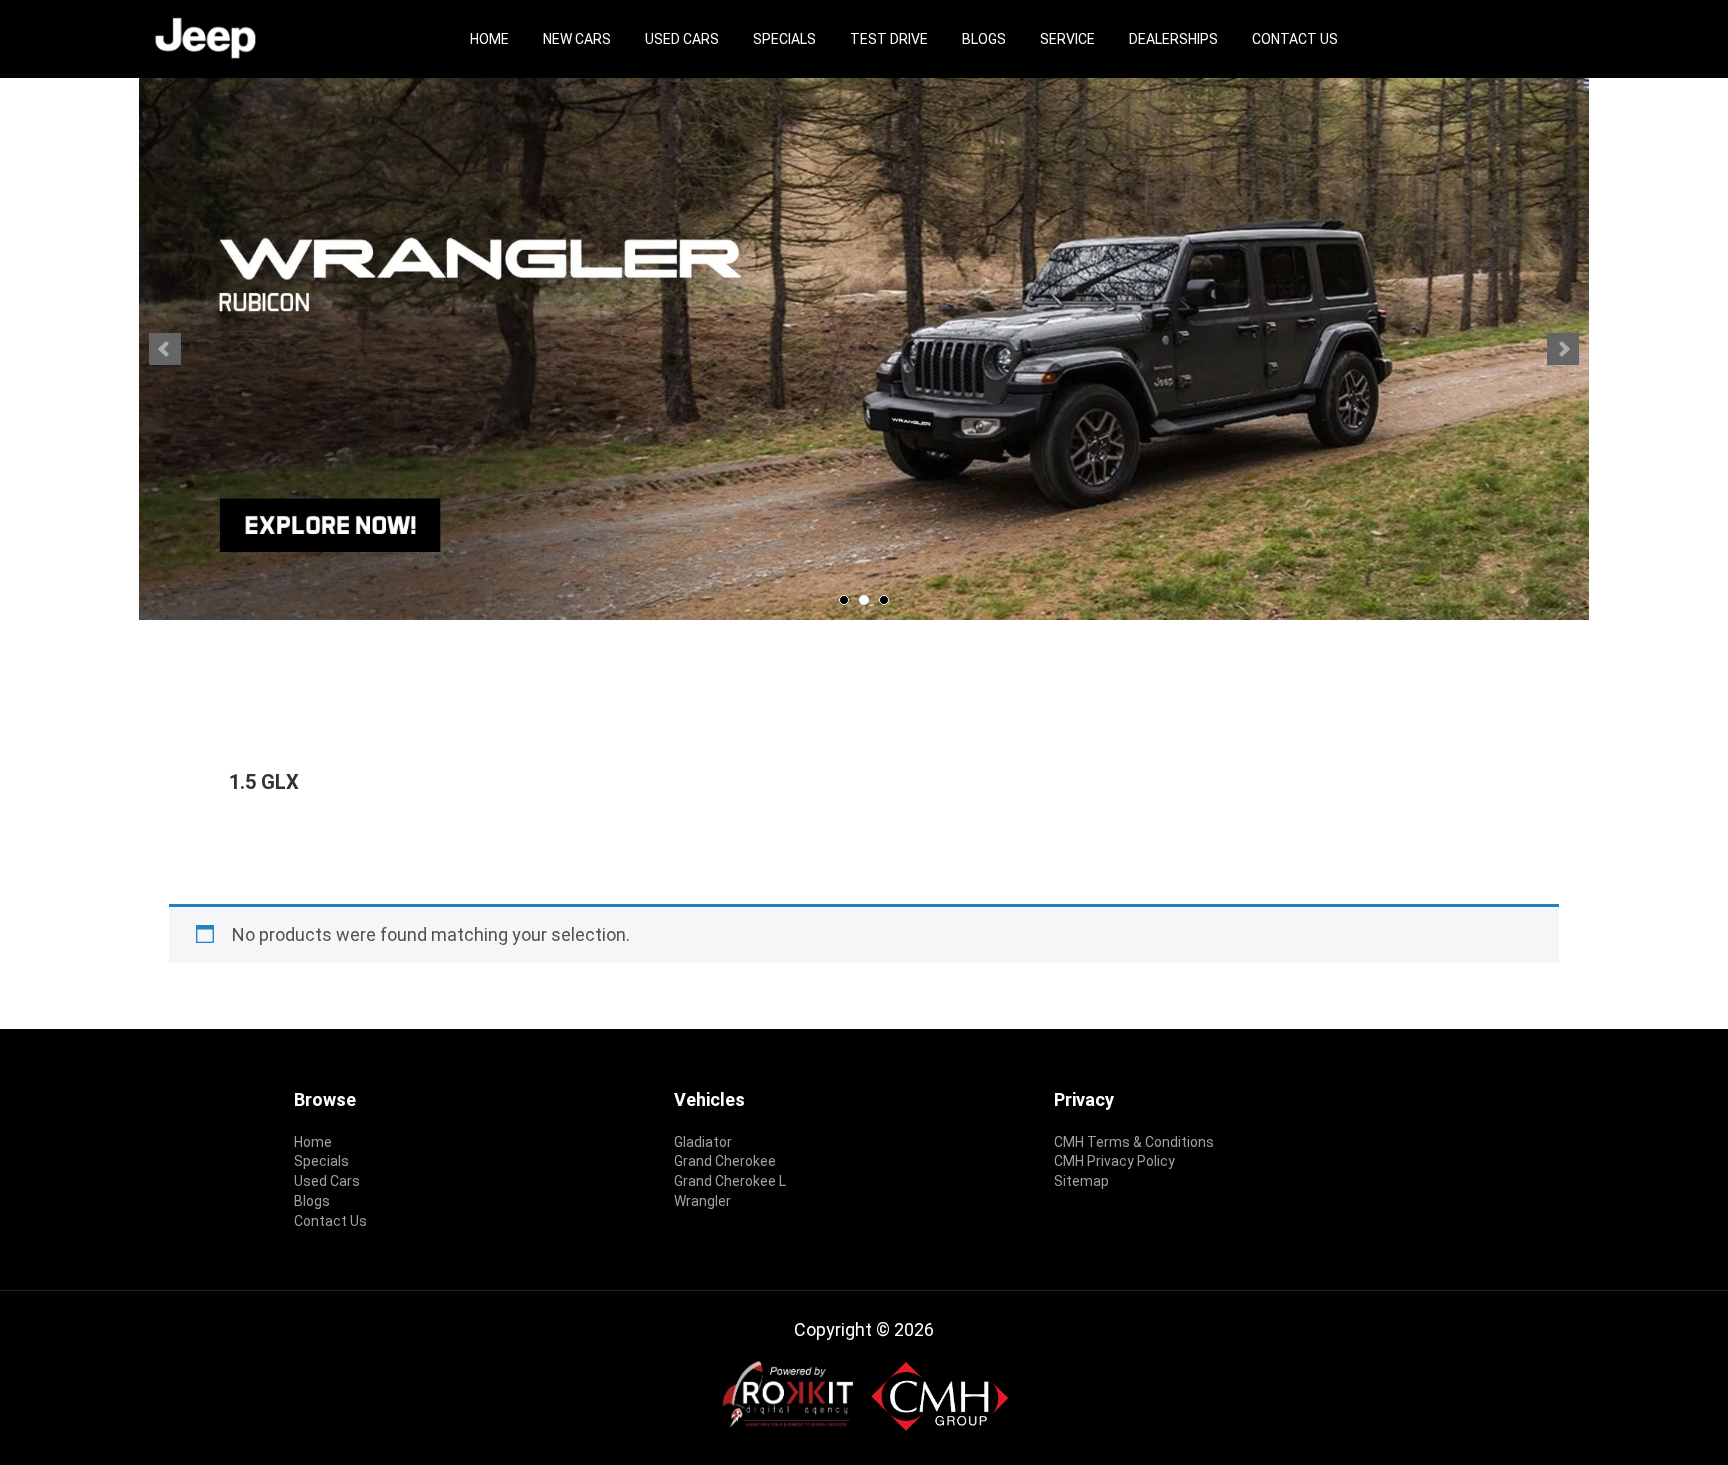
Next (1563, 349)
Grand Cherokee (725, 1161)
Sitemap (1081, 1181)
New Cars (577, 39)
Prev (165, 349)
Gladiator (703, 1142)
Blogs (984, 39)
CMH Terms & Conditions (1134, 1142)
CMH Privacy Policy (1114, 1161)
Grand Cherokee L (730, 1181)
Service (1067, 39)
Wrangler (702, 1201)
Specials (784, 39)
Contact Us (1295, 39)
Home (489, 39)
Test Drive (889, 39)
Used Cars (682, 39)
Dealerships (1173, 39)
